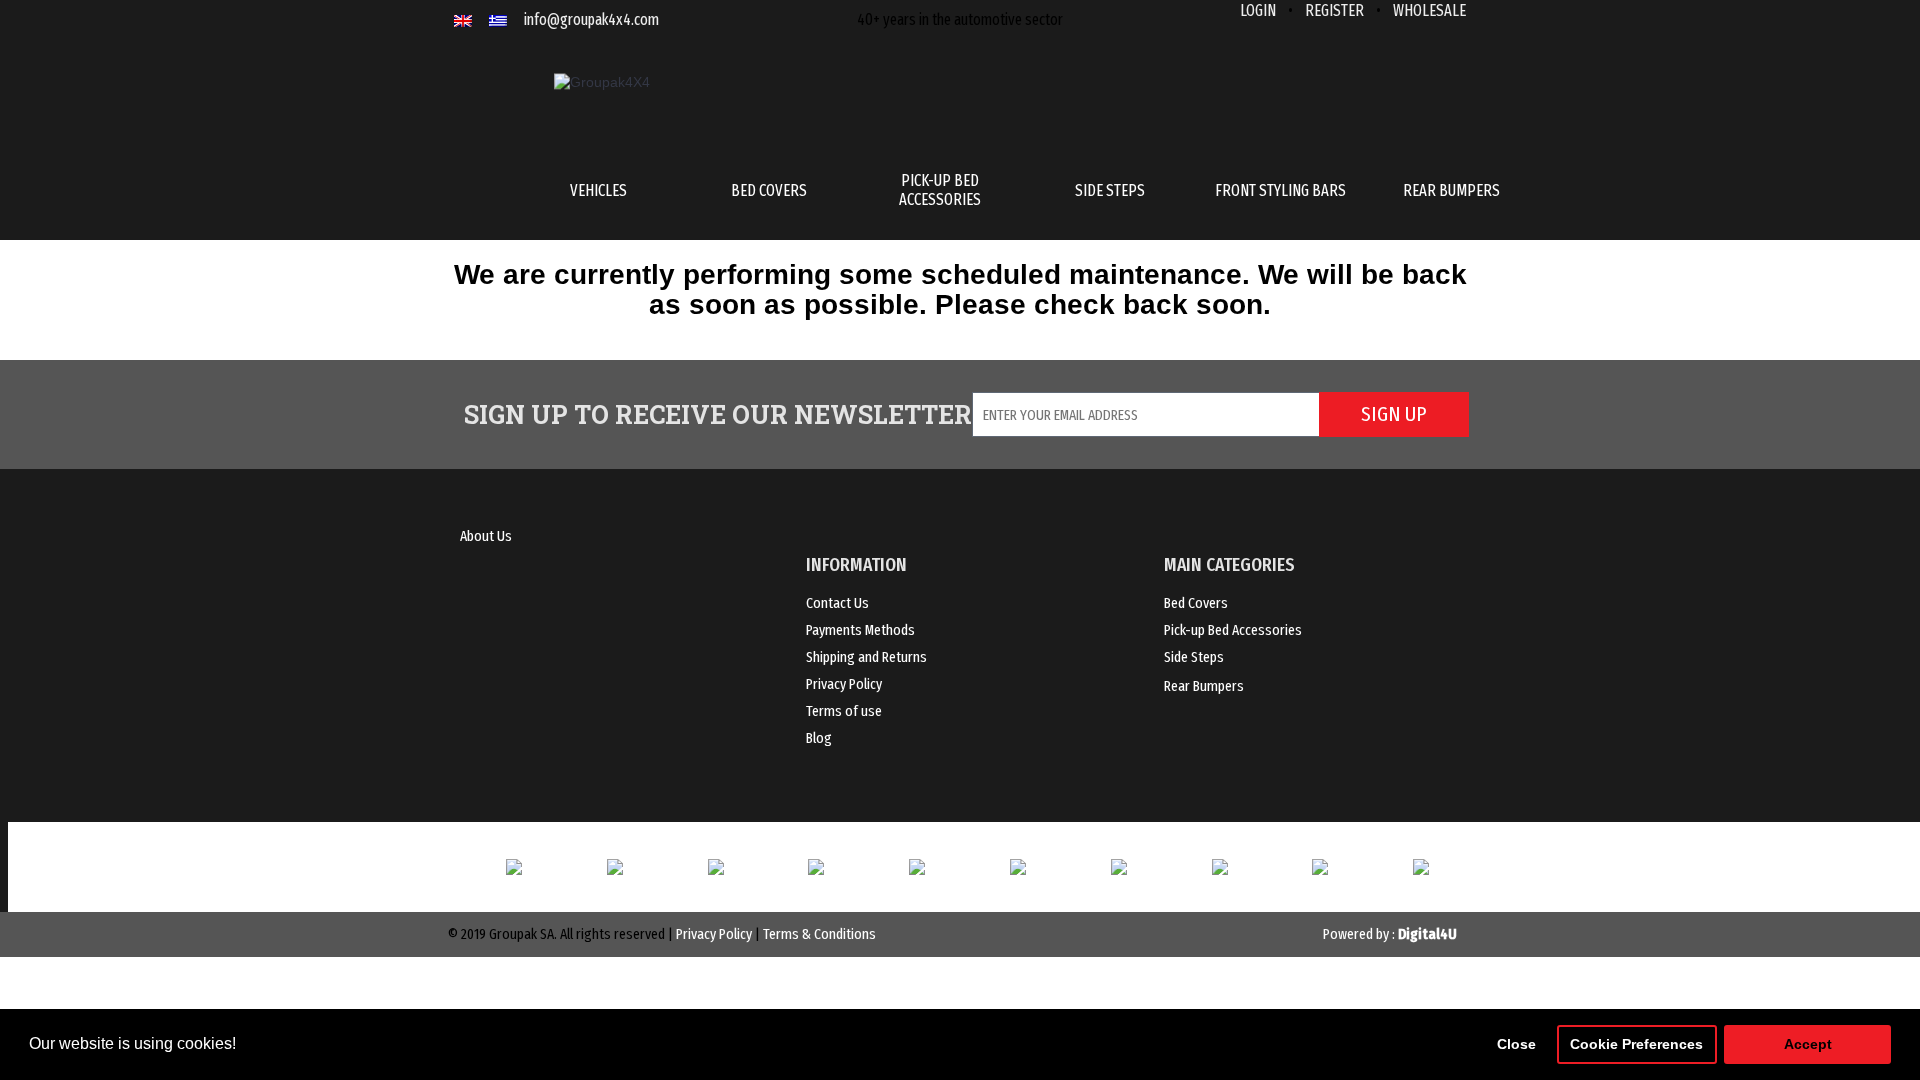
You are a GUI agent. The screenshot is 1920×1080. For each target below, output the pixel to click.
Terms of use (844, 711)
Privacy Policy (844, 684)
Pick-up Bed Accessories (1233, 630)
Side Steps (1194, 657)
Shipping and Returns (866, 657)
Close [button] (1516, 1044)
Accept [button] (1808, 1044)
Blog (819, 738)
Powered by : (1390, 934)
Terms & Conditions (819, 934)
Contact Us (837, 603)
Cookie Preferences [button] (1636, 1044)
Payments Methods (860, 630)
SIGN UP (1393, 414)
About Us (486, 536)
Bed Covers (1196, 603)
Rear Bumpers (1204, 686)
